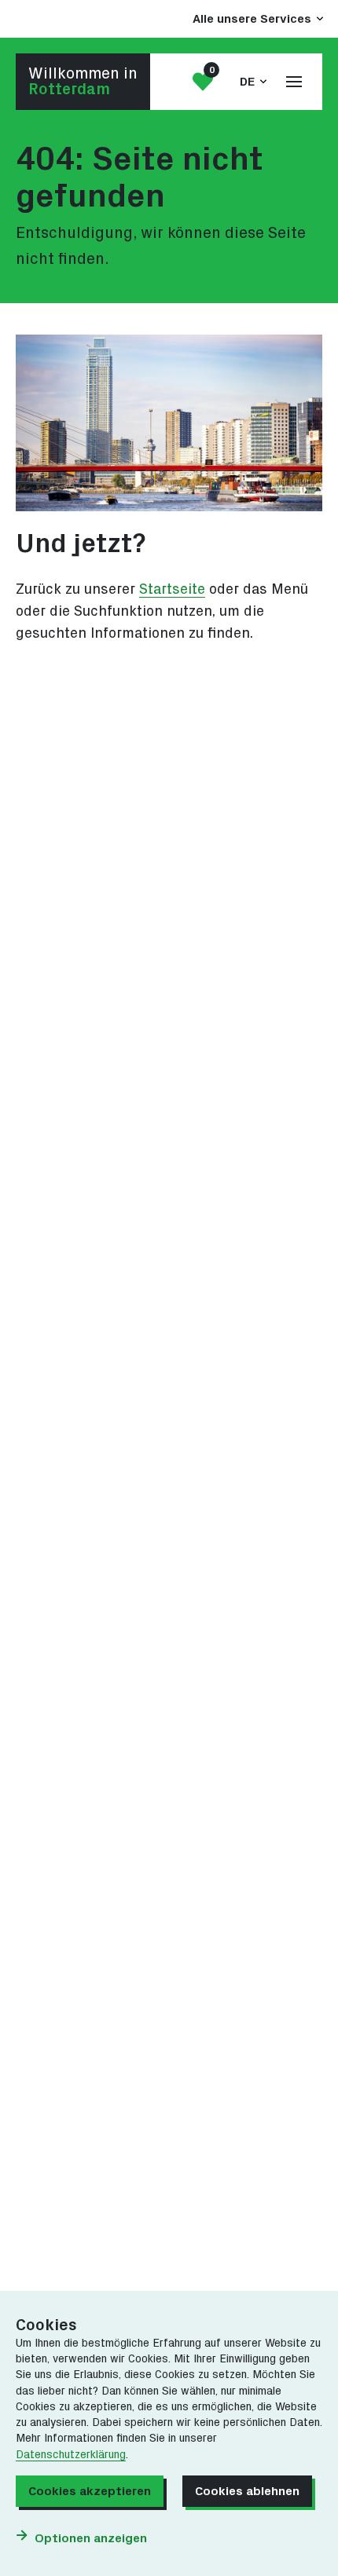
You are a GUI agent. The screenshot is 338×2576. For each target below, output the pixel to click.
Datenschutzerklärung (71, 2455)
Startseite (172, 589)
